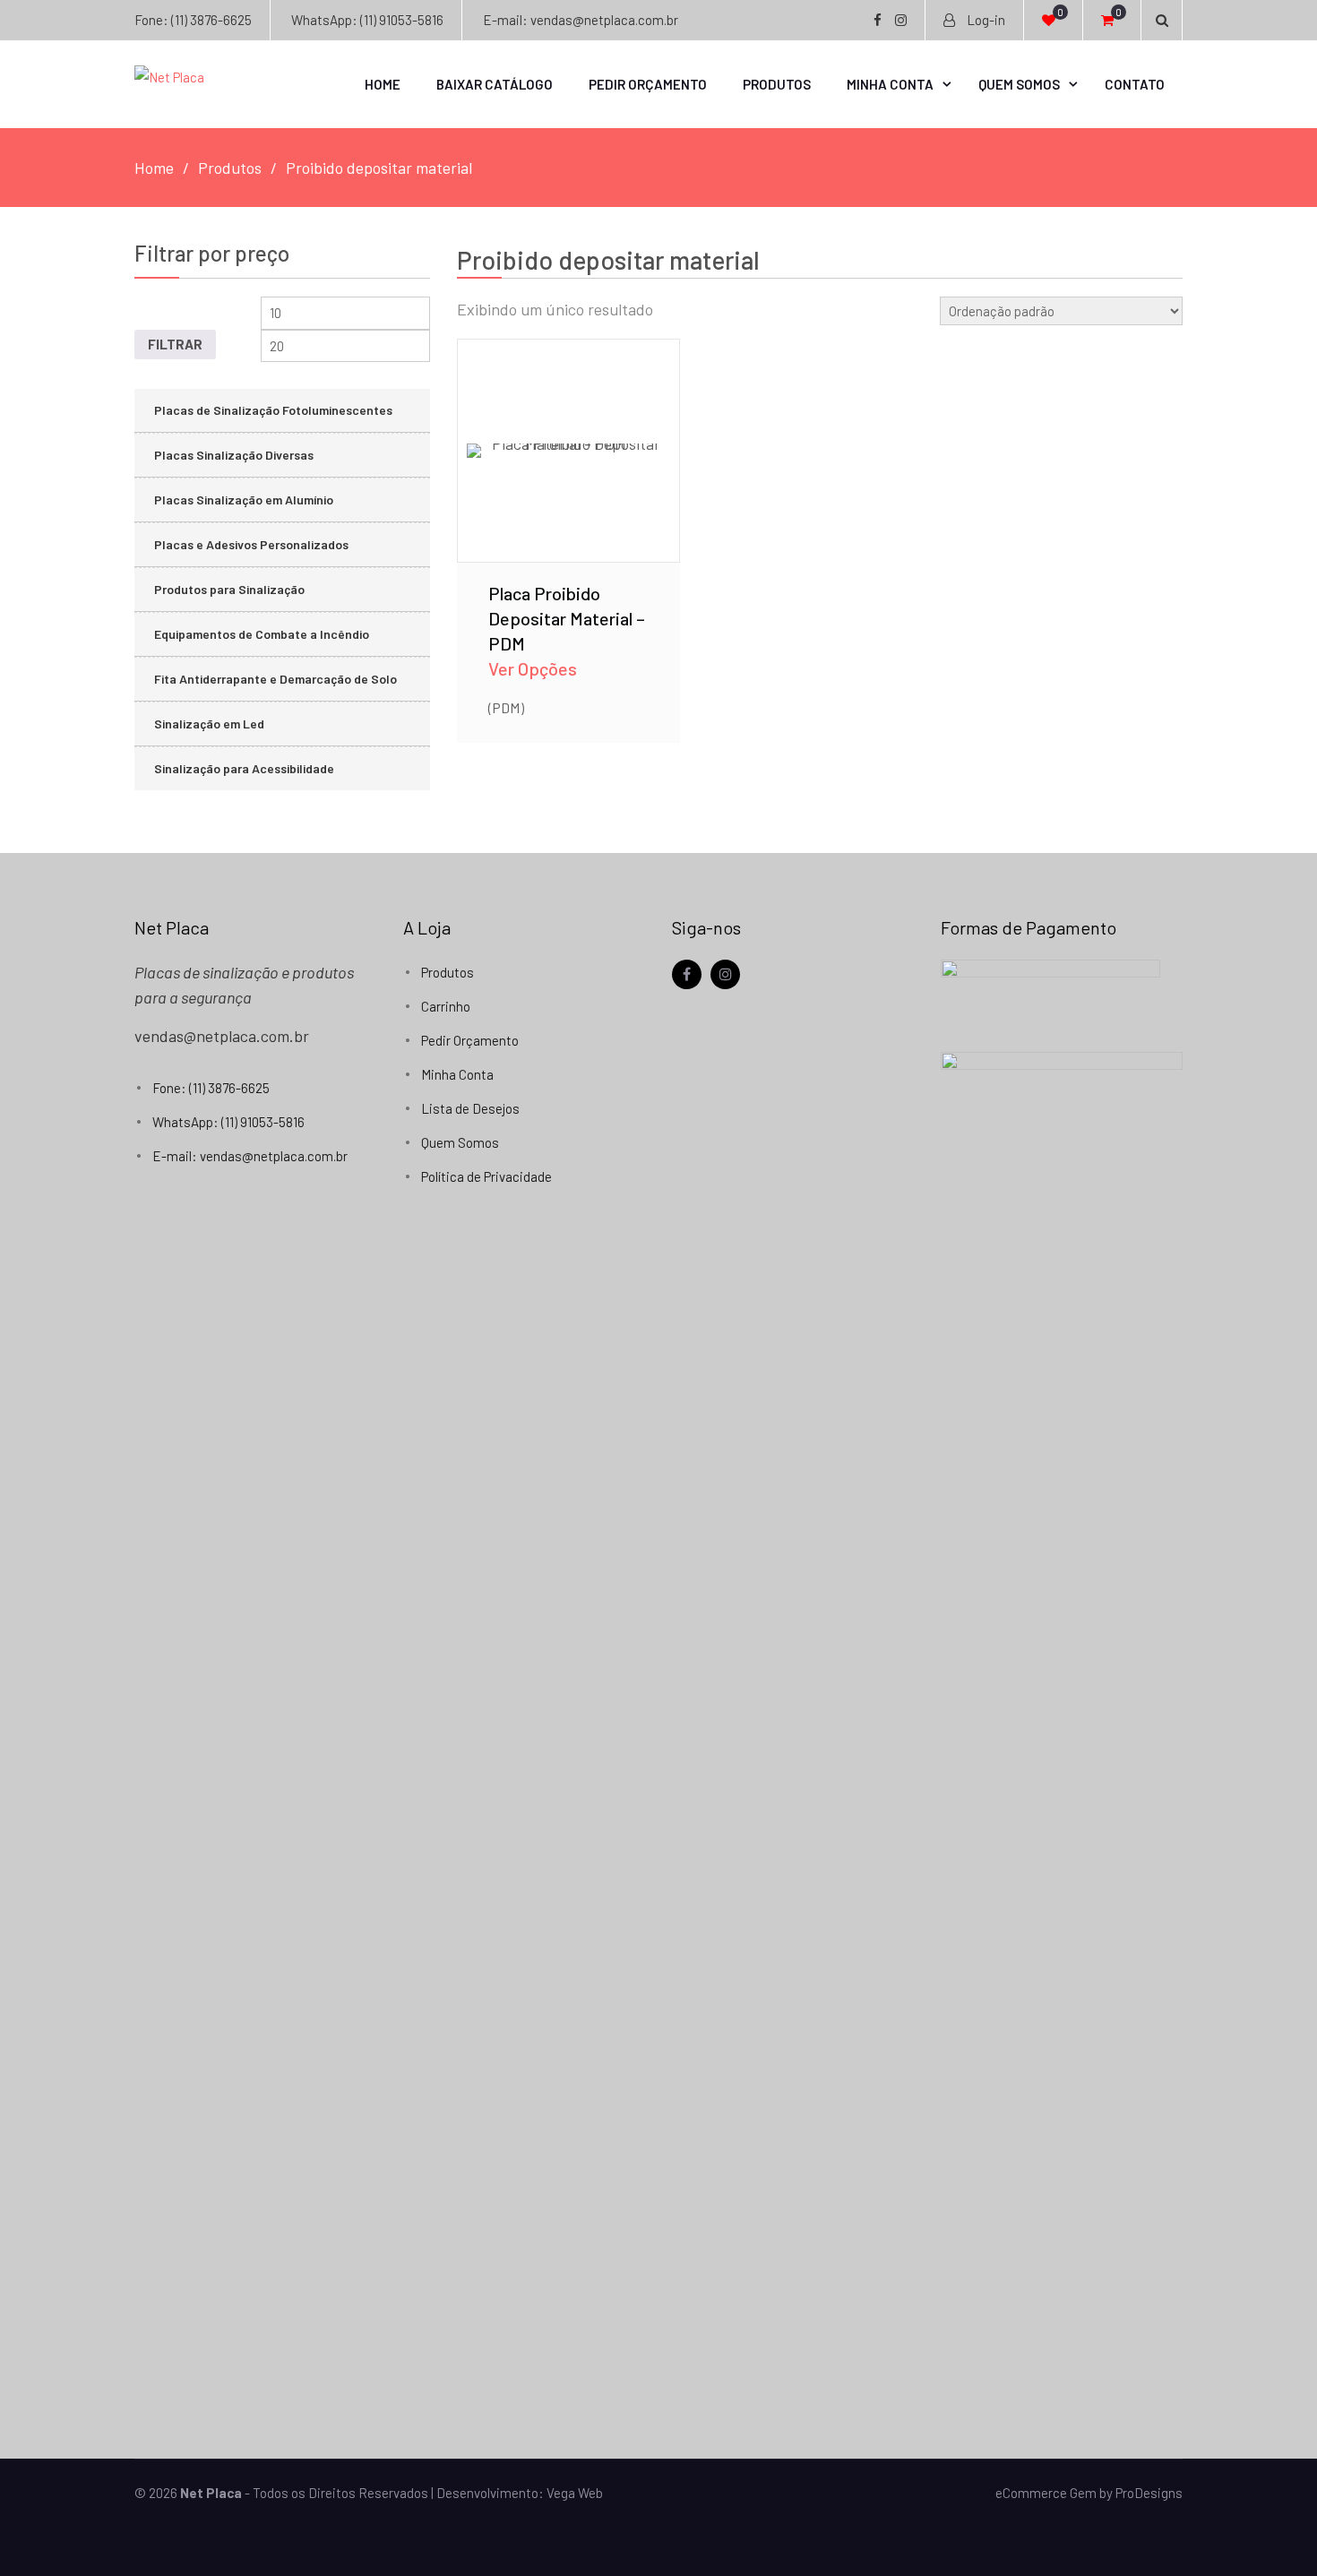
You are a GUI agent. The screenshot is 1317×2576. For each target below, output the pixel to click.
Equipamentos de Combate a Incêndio (262, 634)
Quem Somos (1019, 84)
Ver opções (568, 425)
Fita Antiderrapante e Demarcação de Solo (275, 679)
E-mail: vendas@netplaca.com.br (581, 20)
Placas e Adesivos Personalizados (251, 544)
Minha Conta (890, 84)
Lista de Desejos (470, 1108)
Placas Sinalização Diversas (234, 455)
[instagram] (725, 974)
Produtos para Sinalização (229, 589)
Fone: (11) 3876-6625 (193, 20)
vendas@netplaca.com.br (222, 1036)
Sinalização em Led (209, 724)
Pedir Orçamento (648, 84)
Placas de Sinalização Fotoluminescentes (273, 410)
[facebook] (687, 974)
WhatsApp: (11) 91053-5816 (367, 20)
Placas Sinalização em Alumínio (244, 500)
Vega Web (575, 2493)
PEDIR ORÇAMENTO (569, 472)
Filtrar (175, 344)
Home (383, 84)
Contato (1135, 84)
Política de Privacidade (486, 1176)
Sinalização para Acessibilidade (244, 768)
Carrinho (446, 1006)
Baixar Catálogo (495, 84)
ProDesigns (1149, 2493)
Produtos (777, 84)
